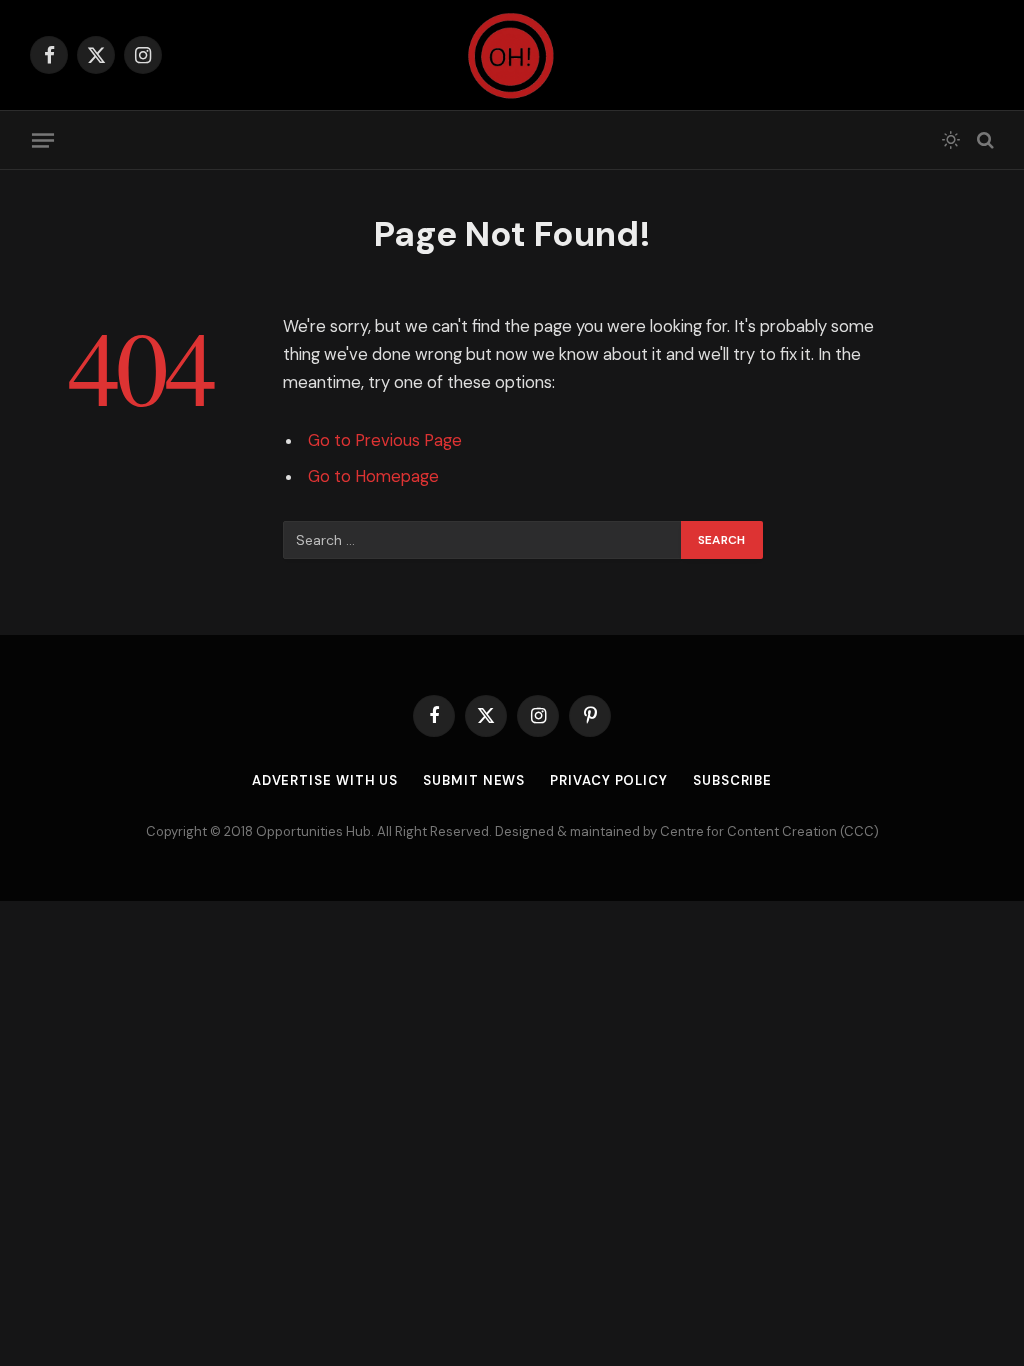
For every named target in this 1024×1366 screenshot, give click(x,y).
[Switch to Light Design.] (951, 140)
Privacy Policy (609, 780)
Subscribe (732, 780)
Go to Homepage (373, 476)
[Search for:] (483, 540)
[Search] (983, 140)
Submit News (474, 780)
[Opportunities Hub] (512, 55)
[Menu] (43, 140)
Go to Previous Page (385, 440)
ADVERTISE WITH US (325, 780)
